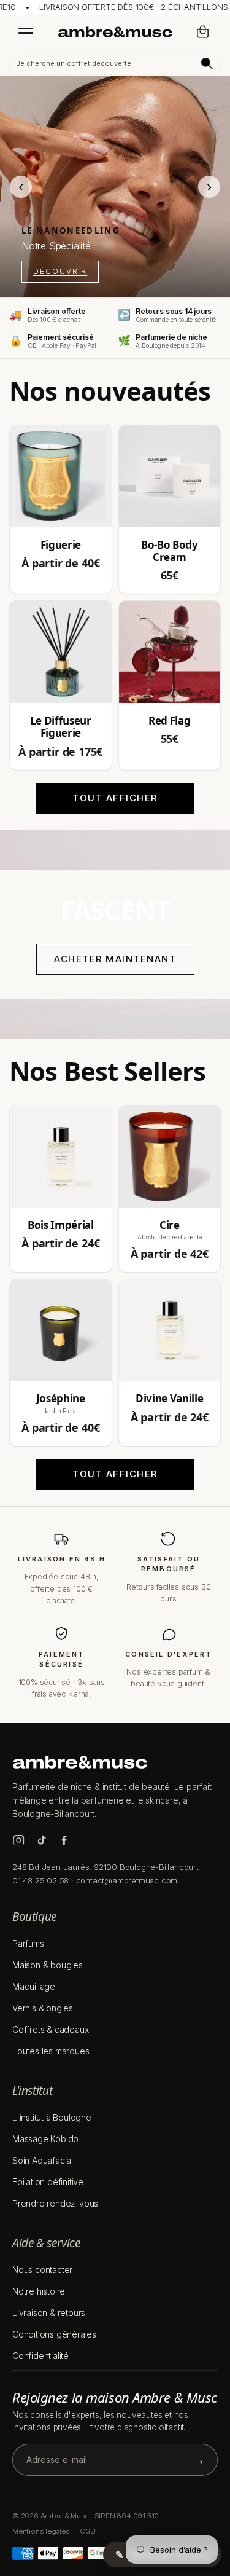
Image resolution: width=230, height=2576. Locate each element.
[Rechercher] (207, 64)
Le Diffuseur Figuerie (61, 727)
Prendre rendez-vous (55, 2203)
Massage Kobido (45, 2139)
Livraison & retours (49, 2313)
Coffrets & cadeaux (50, 2029)
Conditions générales (54, 2334)
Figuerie (61, 545)
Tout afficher (115, 798)
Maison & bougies (48, 1965)
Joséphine (61, 1399)
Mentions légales (41, 2531)
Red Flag (169, 721)
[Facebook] (64, 1840)
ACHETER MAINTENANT (115, 959)
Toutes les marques (51, 2051)
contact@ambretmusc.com (127, 1880)
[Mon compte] (178, 32)
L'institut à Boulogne (52, 2117)
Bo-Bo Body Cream (170, 552)
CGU (88, 2531)
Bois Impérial (61, 1225)
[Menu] (26, 31)
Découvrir (60, 271)
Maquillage (34, 1986)
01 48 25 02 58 (40, 1880)
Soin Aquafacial (43, 2160)
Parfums (28, 1943)
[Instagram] (19, 1840)
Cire (170, 1225)
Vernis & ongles (43, 2008)
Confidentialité (40, 2356)
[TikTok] (41, 1840)
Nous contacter (42, 2270)
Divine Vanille (169, 1399)
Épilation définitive (48, 2182)
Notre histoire (39, 2291)
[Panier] (203, 32)
